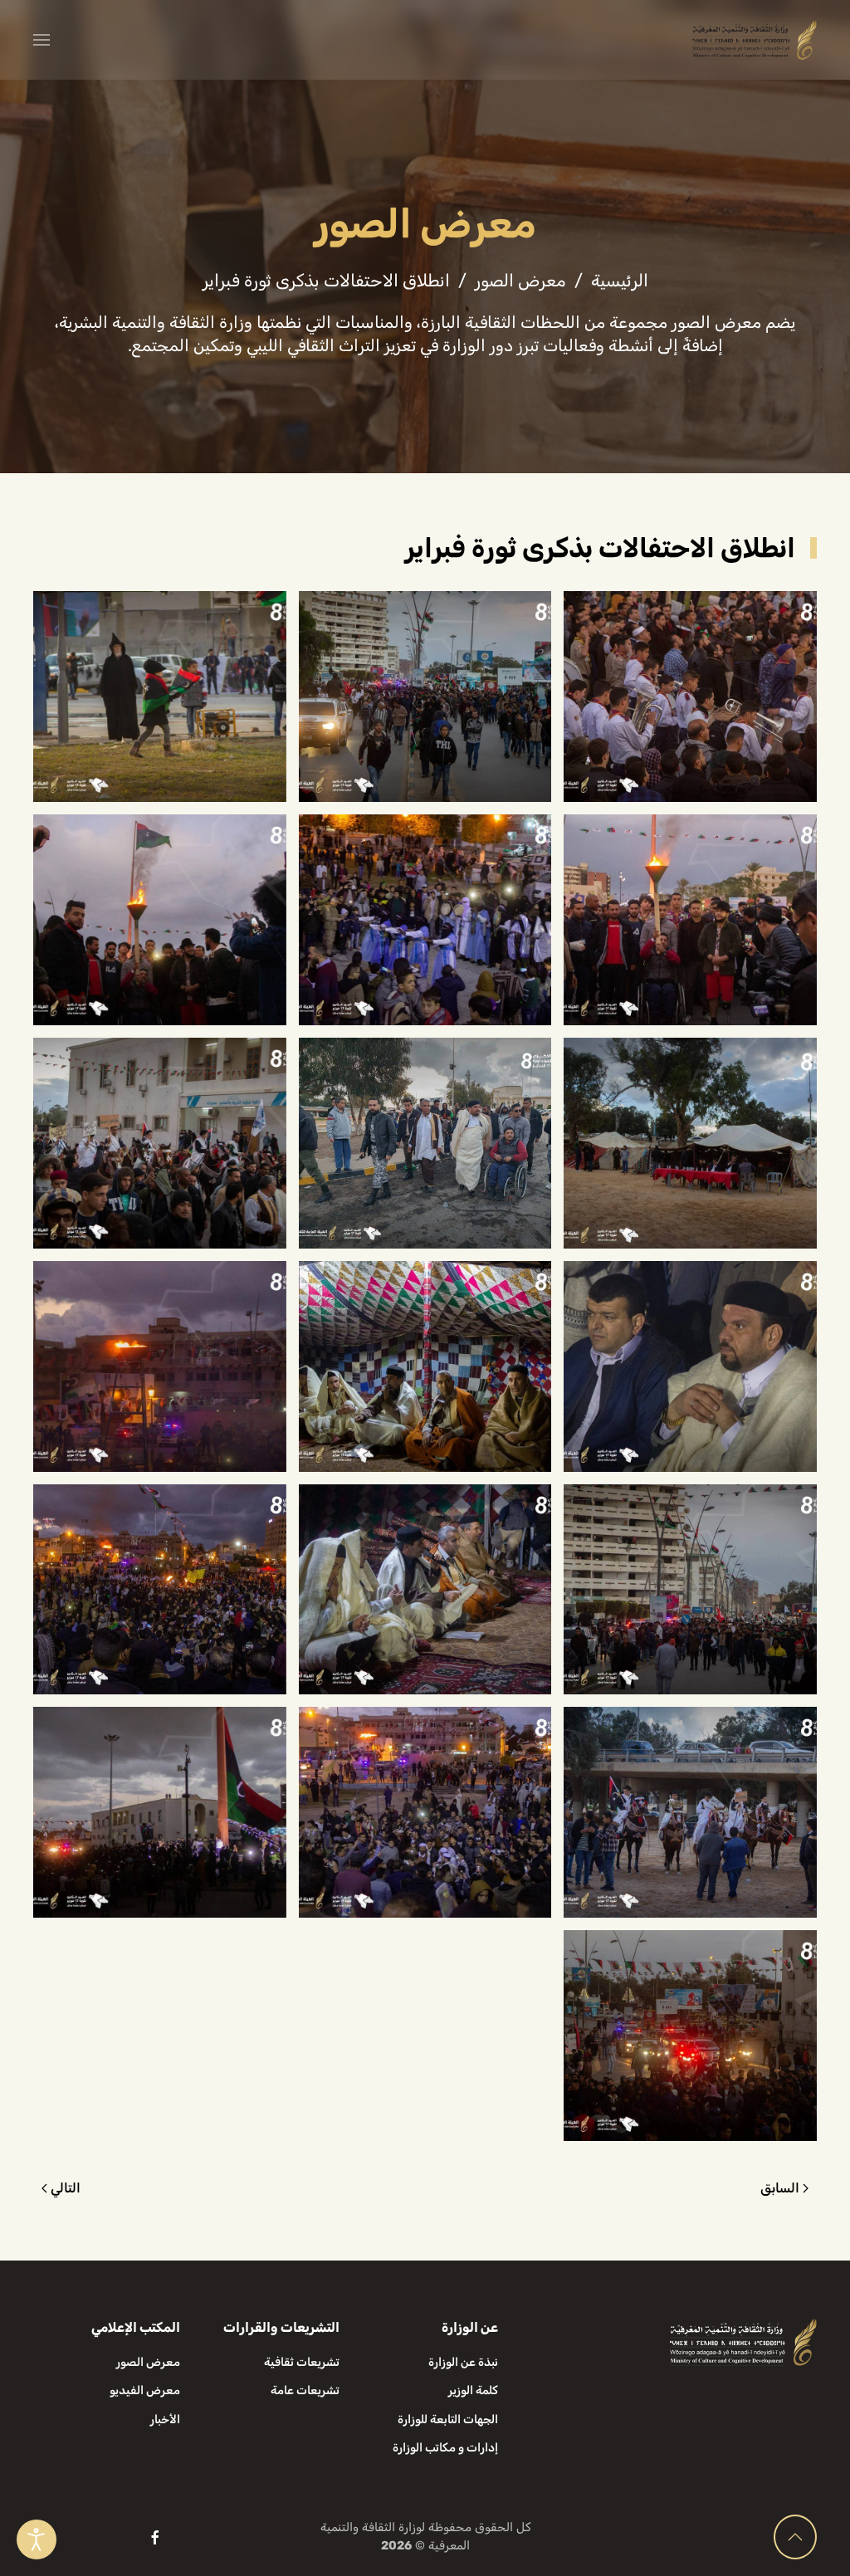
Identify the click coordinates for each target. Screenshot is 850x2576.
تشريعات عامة (305, 2390)
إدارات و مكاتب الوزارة (445, 2448)
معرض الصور (148, 2362)
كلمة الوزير (473, 2390)
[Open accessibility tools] (37, 2539)
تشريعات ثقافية (302, 2362)
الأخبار (165, 2420)
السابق (780, 2188)
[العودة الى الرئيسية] (755, 40)
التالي (66, 2188)
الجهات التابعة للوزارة (448, 2420)
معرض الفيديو (145, 2390)
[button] (42, 40)
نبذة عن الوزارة (463, 2362)
